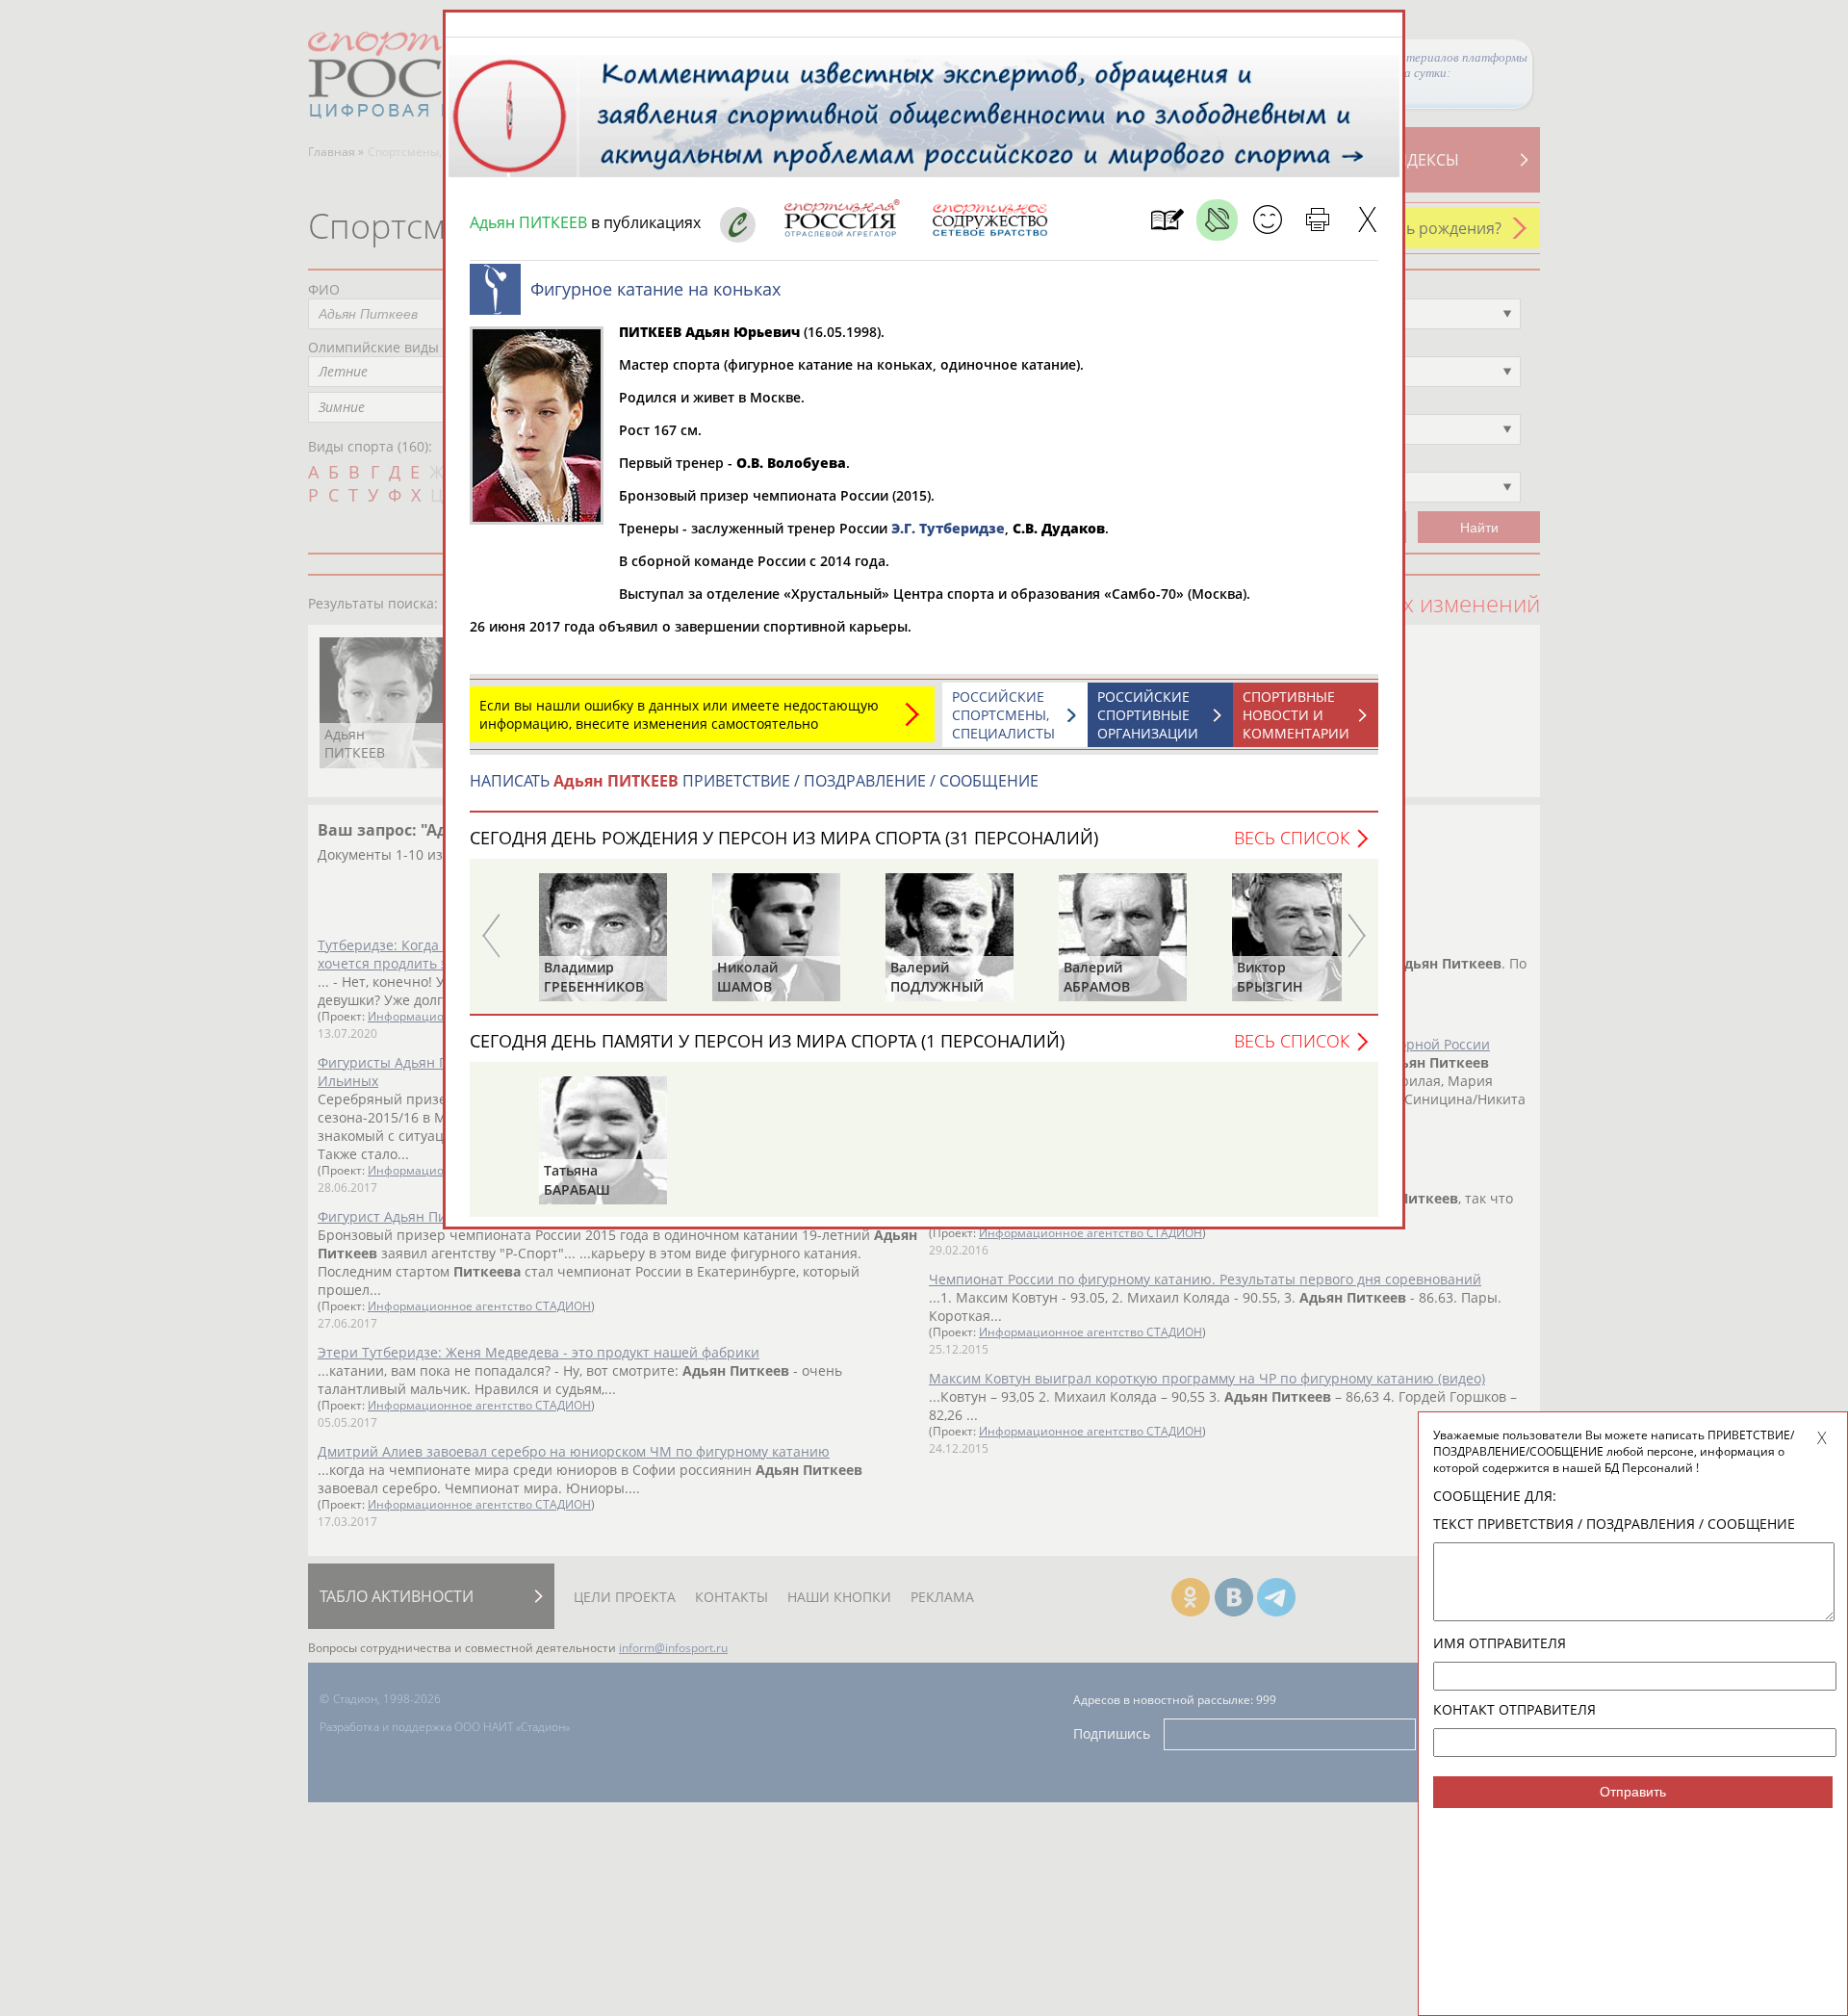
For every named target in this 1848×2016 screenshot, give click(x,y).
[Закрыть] (1367, 220)
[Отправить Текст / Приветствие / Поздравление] (1267, 220)
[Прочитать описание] (1217, 220)
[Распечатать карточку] (1317, 220)
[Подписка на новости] (1167, 220)
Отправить (1633, 1792)
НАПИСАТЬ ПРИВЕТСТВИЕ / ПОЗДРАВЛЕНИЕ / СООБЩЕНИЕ (754, 781)
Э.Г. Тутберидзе (948, 528)
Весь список (1292, 838)
